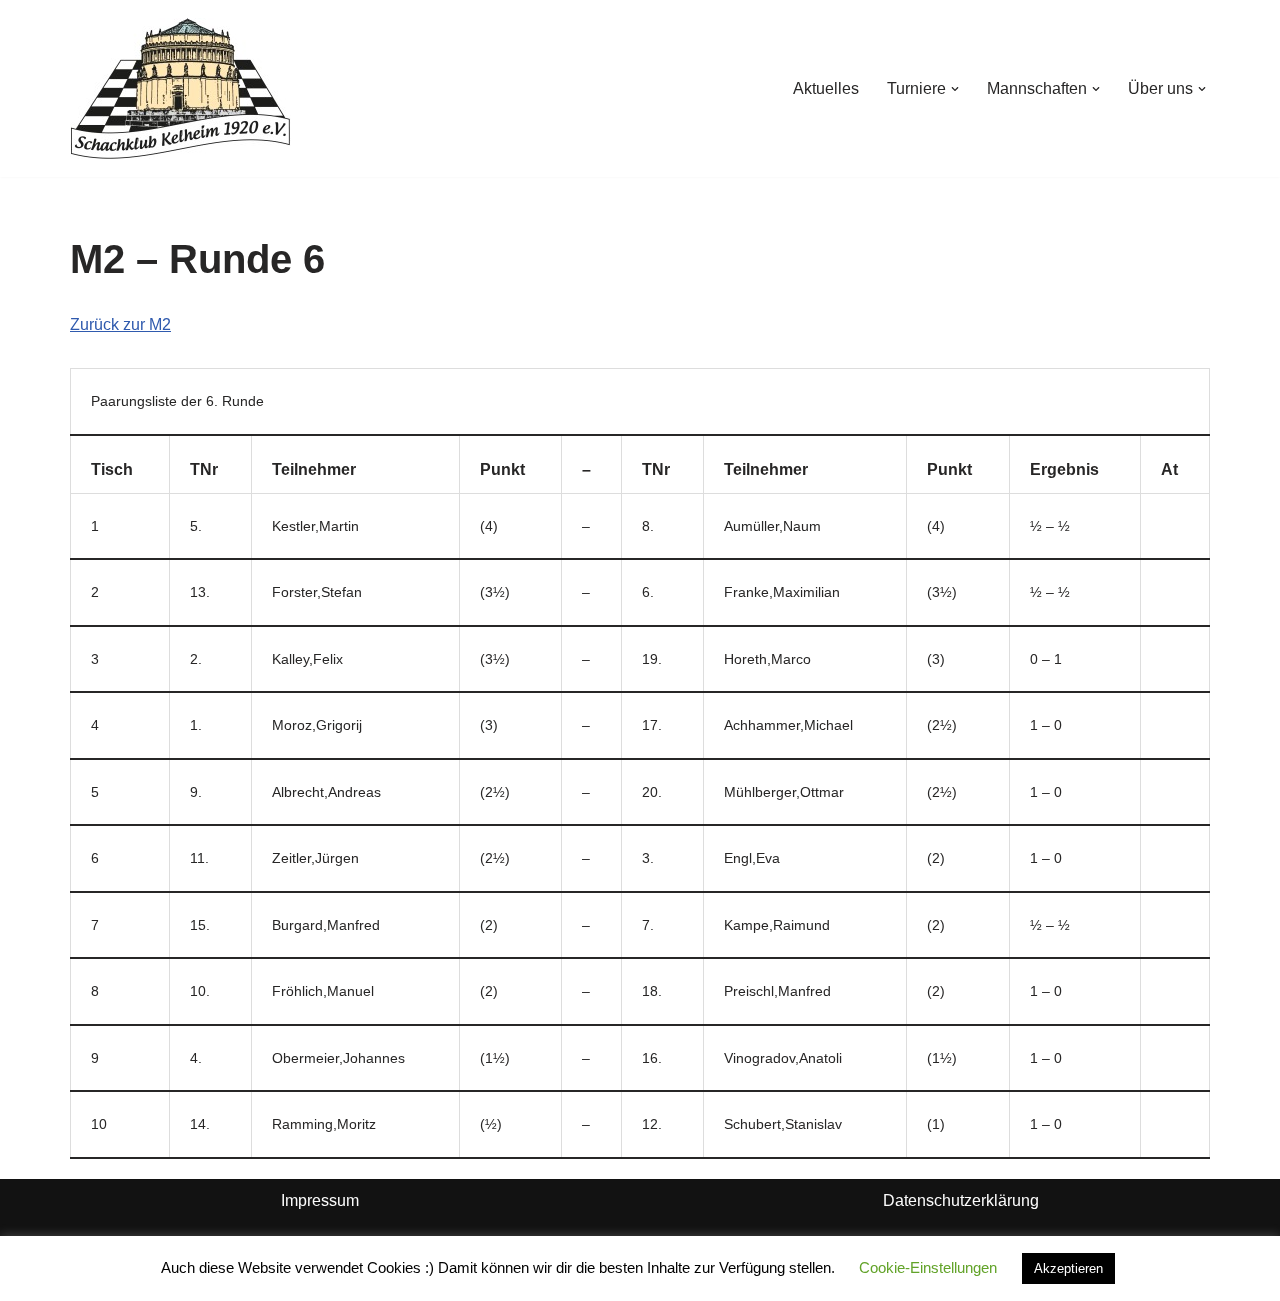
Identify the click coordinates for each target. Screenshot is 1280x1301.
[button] (955, 89)
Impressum (320, 1200)
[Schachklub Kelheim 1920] (180, 88)
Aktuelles (826, 88)
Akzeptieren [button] (1068, 1268)
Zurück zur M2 (120, 324)
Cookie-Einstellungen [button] (928, 1267)
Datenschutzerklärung (961, 1200)
